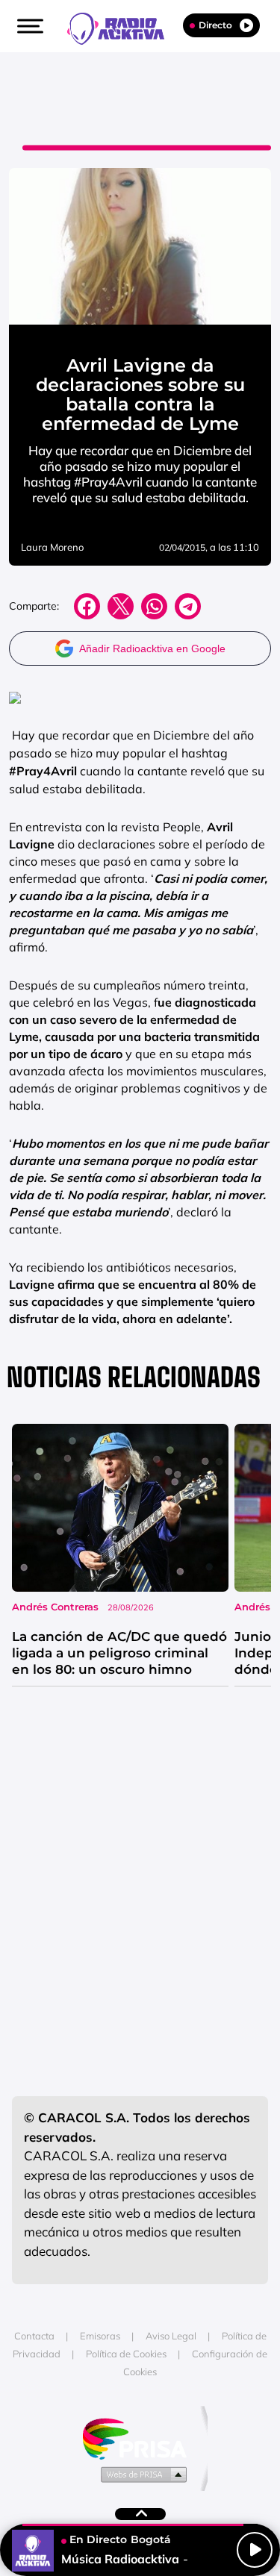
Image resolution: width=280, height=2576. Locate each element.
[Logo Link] (123, 27)
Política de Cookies (126, 2354)
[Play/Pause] (255, 2550)
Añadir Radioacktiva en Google (152, 648)
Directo (215, 25)
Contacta (34, 2336)
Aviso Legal (171, 2336)
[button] (28, 26)
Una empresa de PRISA (140, 2438)
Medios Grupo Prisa (141, 2474)
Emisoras (100, 2336)
